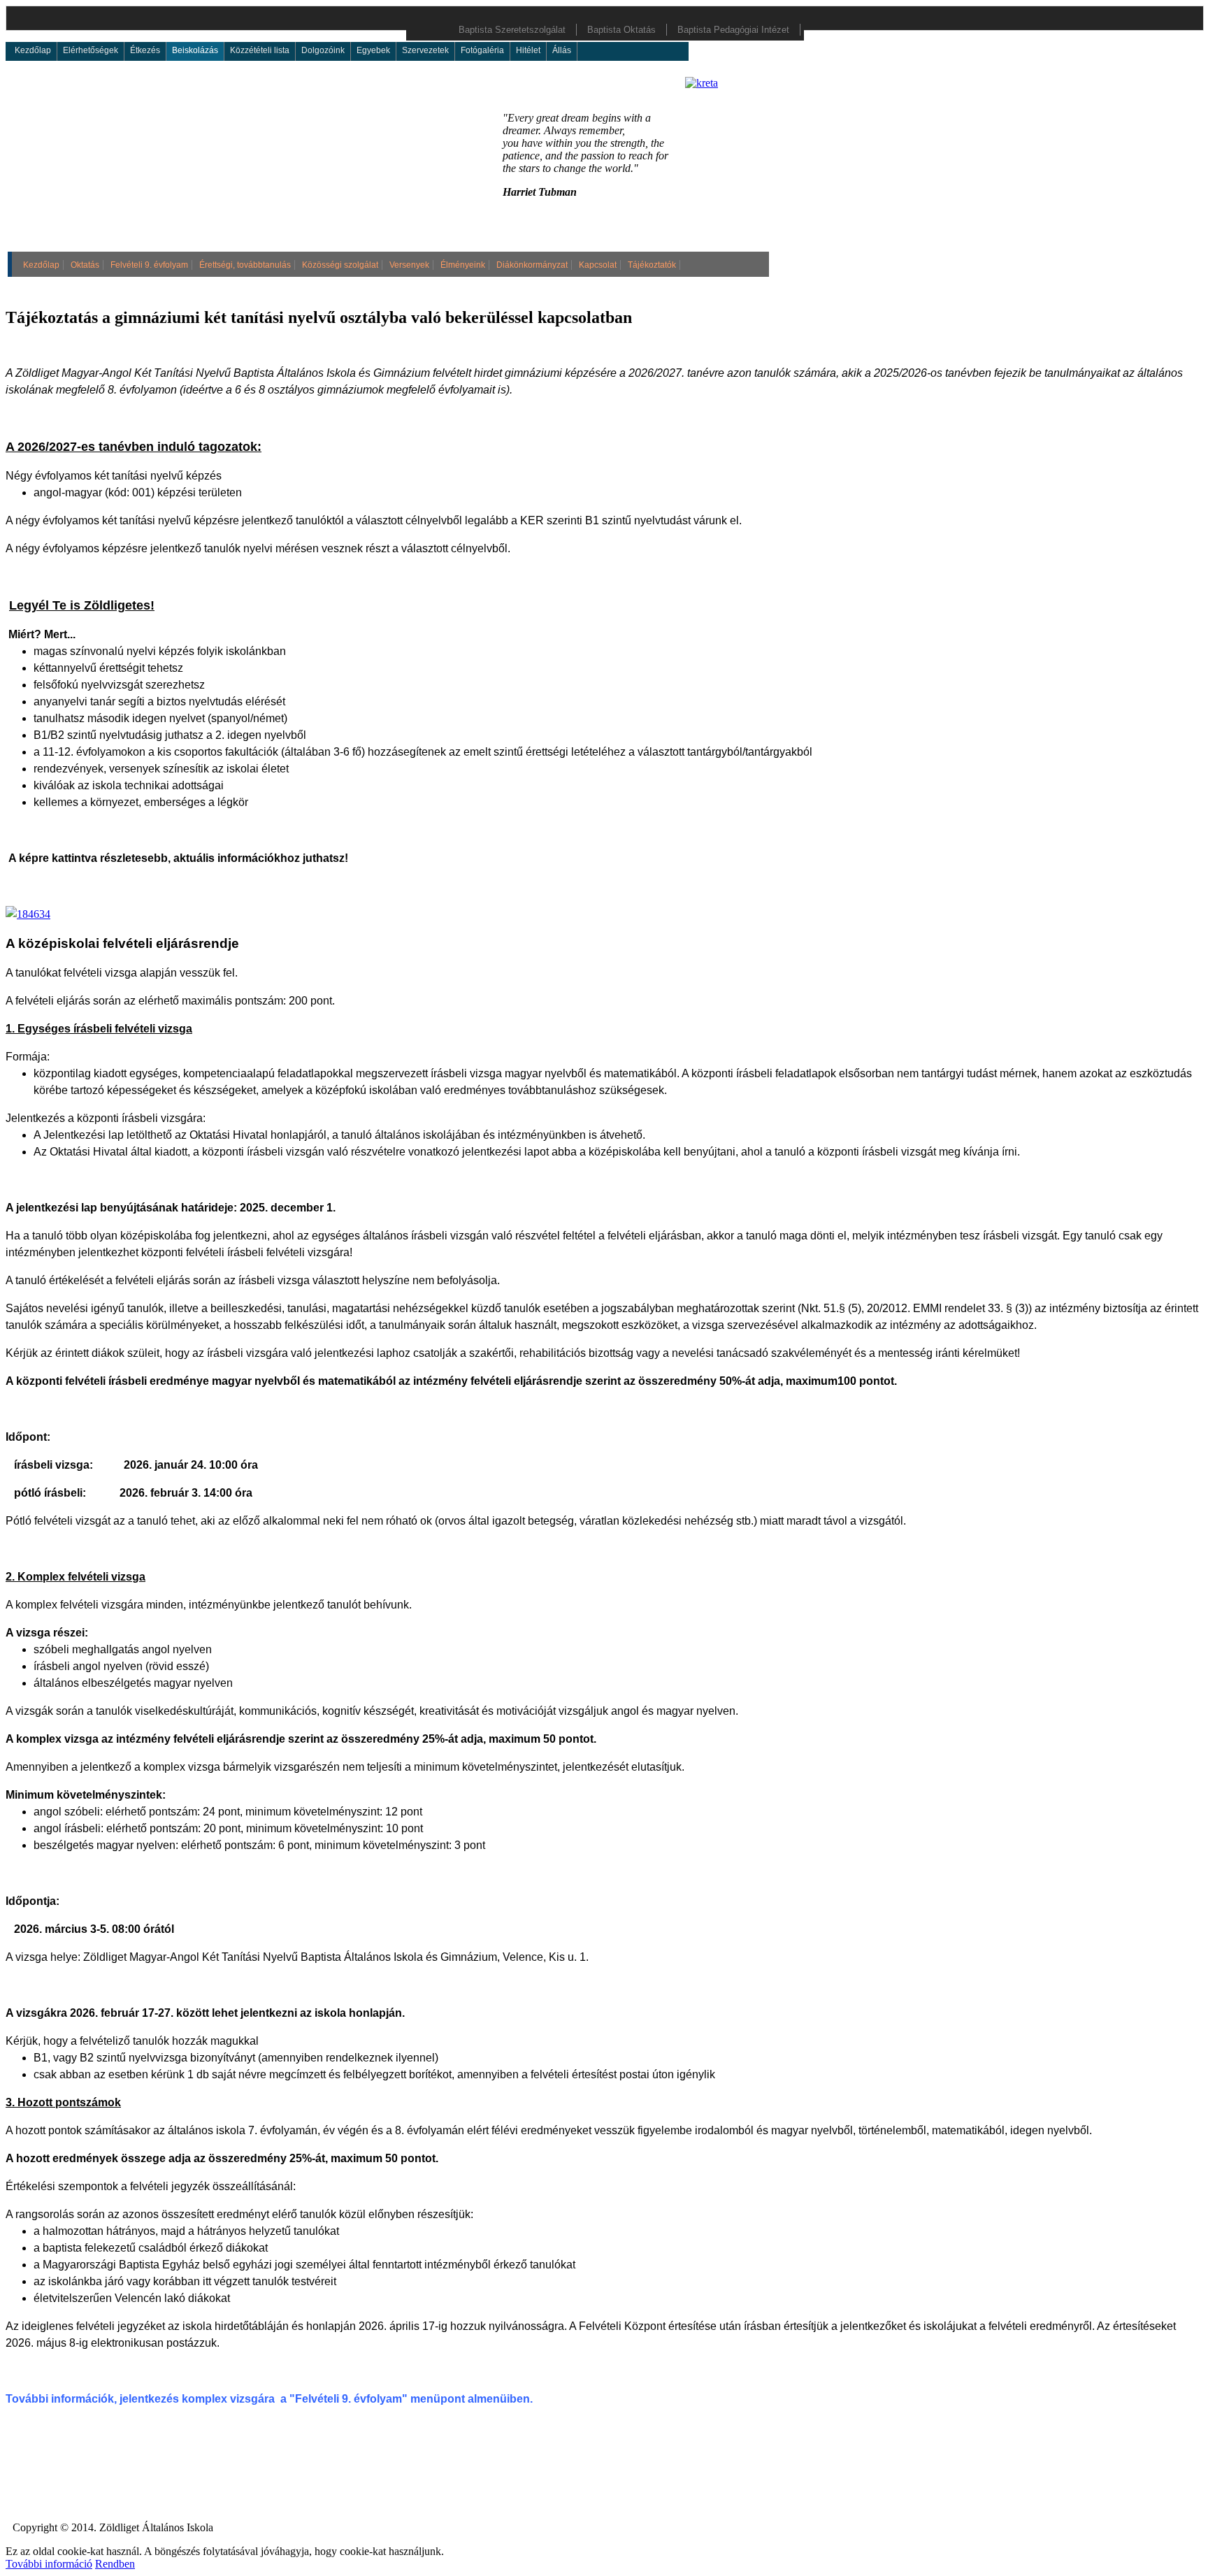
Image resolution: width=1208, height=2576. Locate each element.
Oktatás (85, 265)
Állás (562, 50)
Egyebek (373, 50)
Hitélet (528, 50)
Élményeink (463, 265)
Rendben (115, 2564)
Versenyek (409, 265)
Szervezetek (425, 50)
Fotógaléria (482, 50)
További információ (49, 2564)
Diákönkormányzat (532, 265)
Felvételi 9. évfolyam (149, 265)
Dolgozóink (323, 50)
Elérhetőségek (91, 50)
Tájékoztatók (652, 265)
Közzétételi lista (260, 50)
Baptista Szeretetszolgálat (512, 30)
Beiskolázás (195, 50)
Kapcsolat (598, 265)
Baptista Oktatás (621, 30)
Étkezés (145, 50)
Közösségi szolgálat (340, 265)
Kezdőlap (33, 50)
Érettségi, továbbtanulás (245, 265)
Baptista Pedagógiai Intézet (733, 30)
